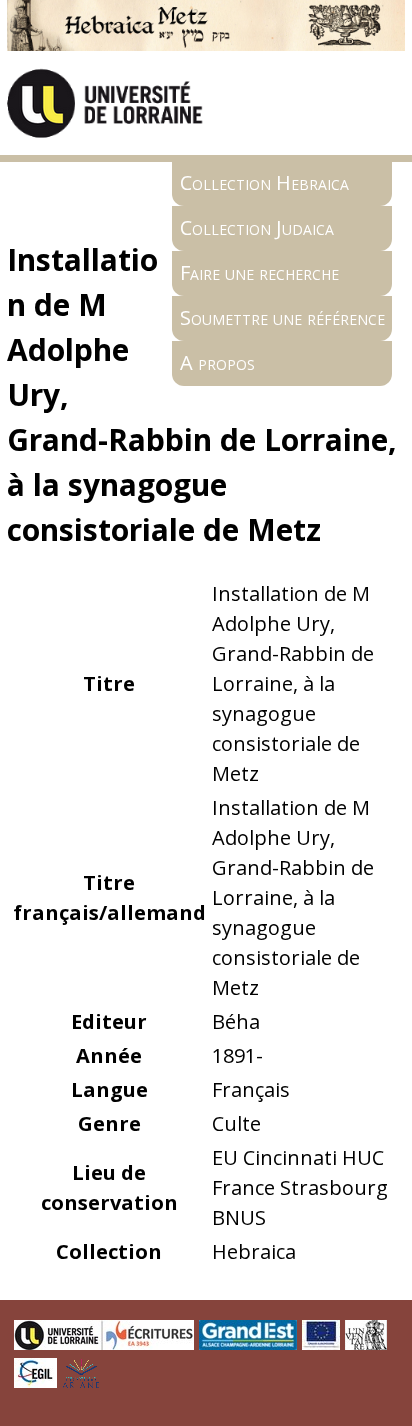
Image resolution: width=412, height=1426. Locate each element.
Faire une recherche (259, 272)
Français (251, 1089)
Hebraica (254, 1251)
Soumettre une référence (282, 317)
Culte (236, 1123)
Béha (236, 1021)
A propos (217, 362)
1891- (237, 1055)
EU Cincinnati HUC (298, 1157)
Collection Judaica (257, 227)
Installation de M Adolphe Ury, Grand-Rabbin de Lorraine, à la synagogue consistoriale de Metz (293, 683)
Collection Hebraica (264, 182)
